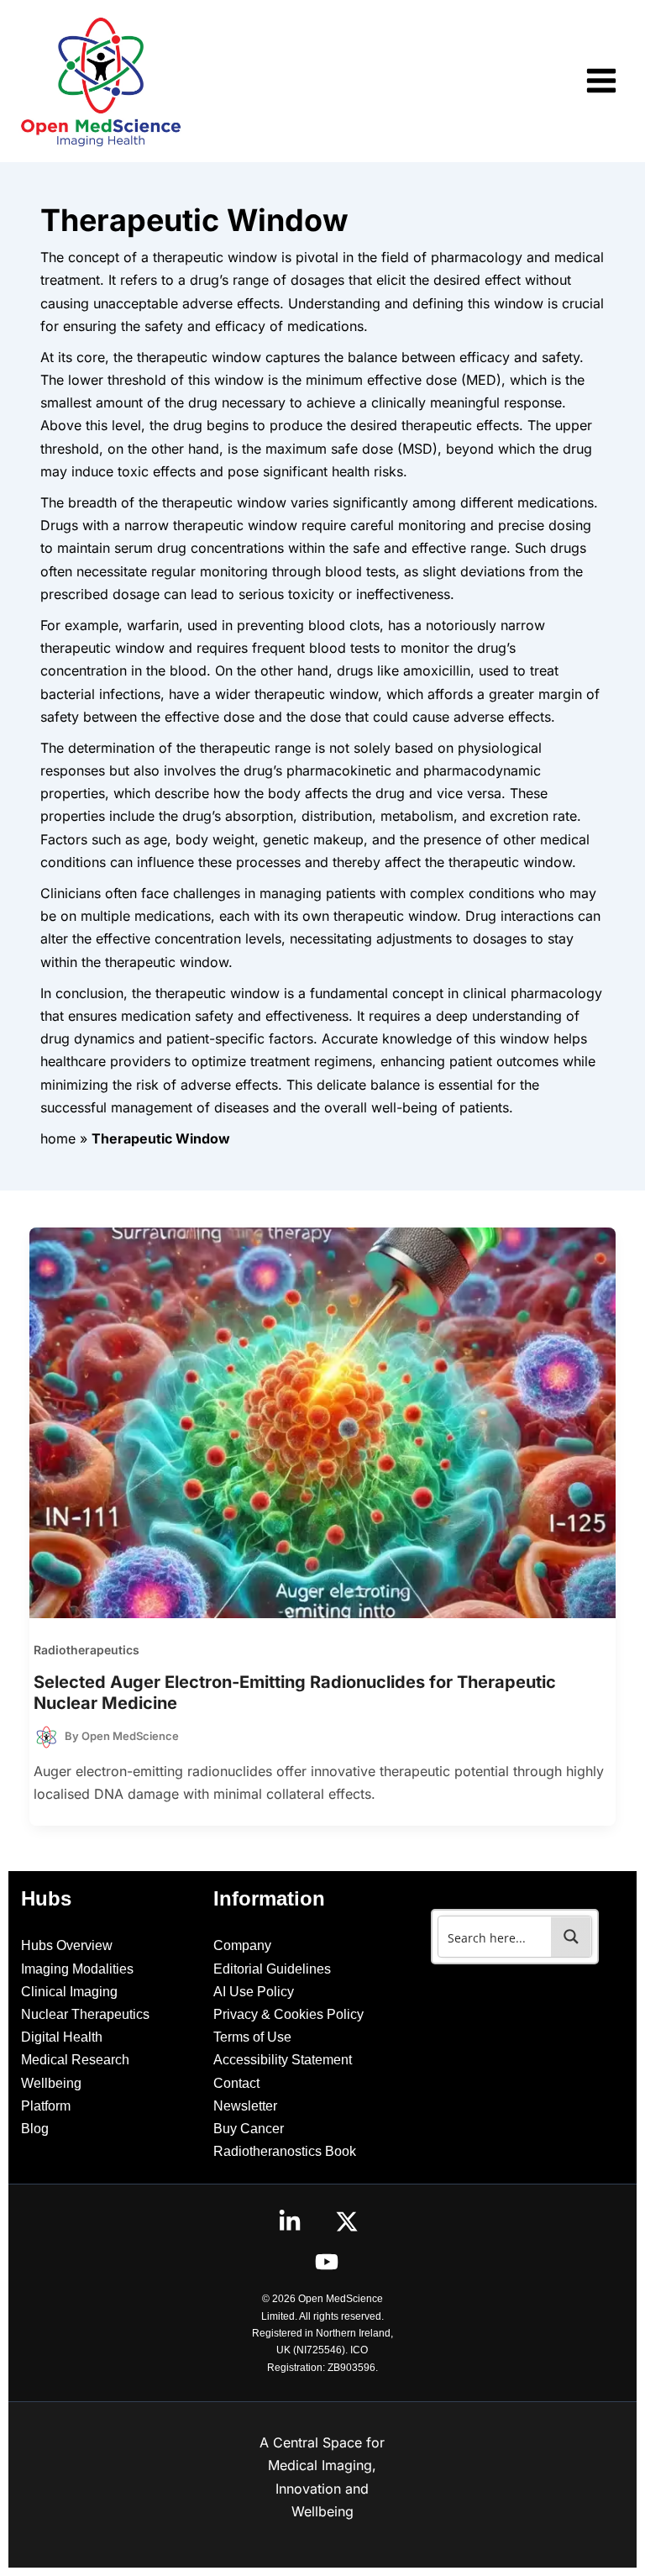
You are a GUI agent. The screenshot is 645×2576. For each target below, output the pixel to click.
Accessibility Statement (283, 2060)
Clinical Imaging (69, 1992)
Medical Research (75, 2060)
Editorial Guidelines (272, 1969)
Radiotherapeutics (87, 1650)
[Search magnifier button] (571, 1937)
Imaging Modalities (77, 1969)
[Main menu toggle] (601, 81)
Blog (35, 2129)
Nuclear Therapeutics (85, 2014)
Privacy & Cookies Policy (288, 2014)
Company (242, 1945)
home (58, 1138)
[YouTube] (327, 2262)
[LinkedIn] (290, 2221)
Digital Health (62, 2037)
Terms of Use (252, 2037)
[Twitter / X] (347, 2221)
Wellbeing (51, 2083)
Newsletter (245, 2106)
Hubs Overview (67, 1945)
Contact (236, 2083)
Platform (46, 2106)
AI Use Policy (254, 1992)
